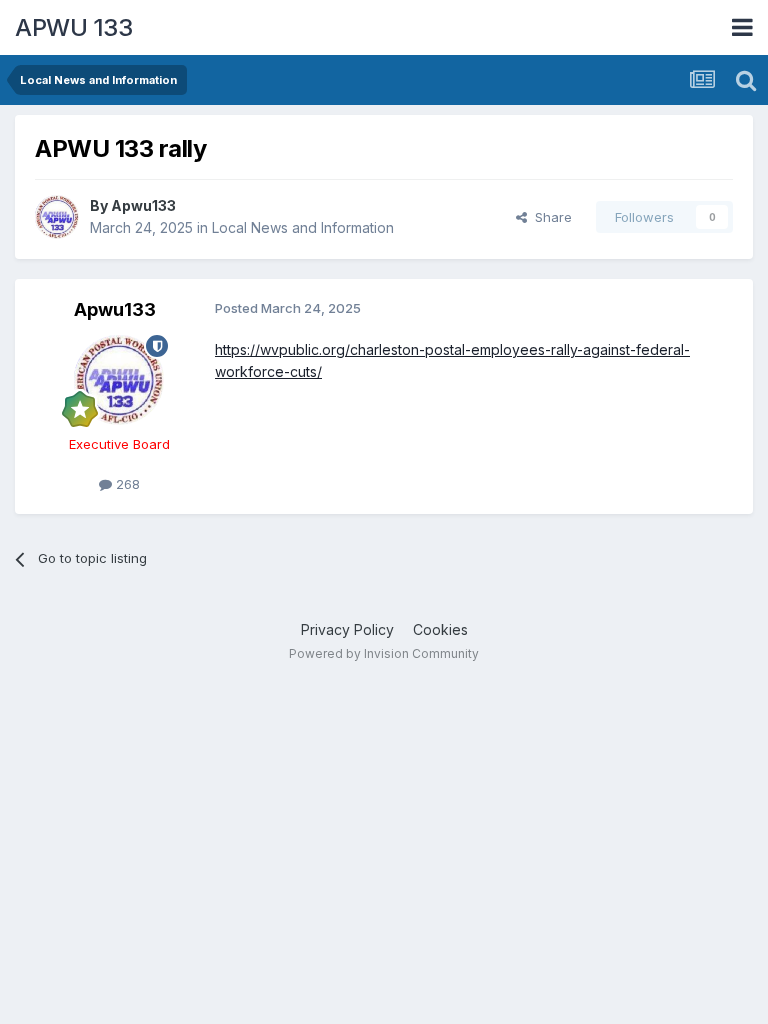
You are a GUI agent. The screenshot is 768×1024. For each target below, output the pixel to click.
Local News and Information (303, 227)
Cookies (440, 629)
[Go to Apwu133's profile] (57, 217)
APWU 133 (73, 27)
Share (549, 217)
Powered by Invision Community (384, 653)
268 (126, 484)
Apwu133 (143, 205)
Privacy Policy (347, 629)
